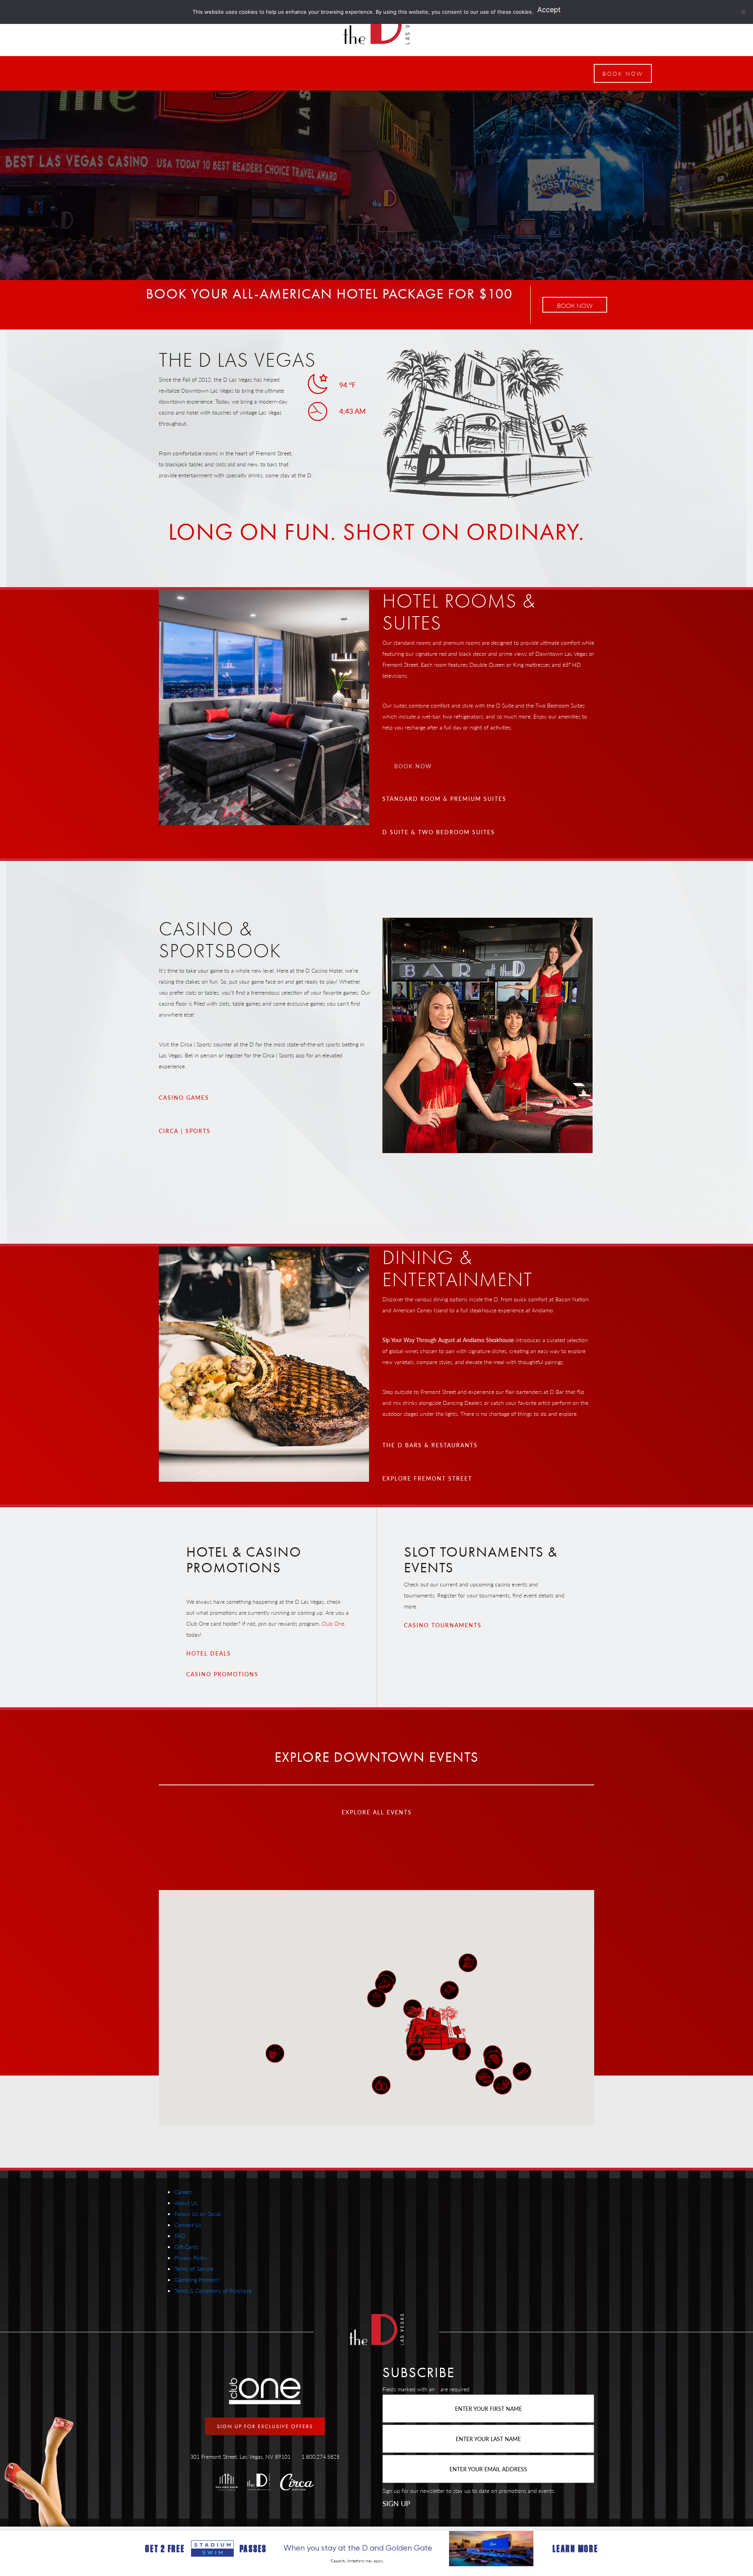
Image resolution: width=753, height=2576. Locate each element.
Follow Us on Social (198, 2214)
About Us (186, 2203)
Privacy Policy (191, 2258)
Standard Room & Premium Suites (444, 799)
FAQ (180, 2236)
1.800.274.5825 (321, 2456)
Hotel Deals (209, 1653)
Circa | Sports (185, 1131)
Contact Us (188, 2225)
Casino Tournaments (443, 1625)
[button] (623, 73)
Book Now (575, 305)
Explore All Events (377, 1812)
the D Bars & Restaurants (430, 1445)
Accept (549, 10)
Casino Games (184, 1097)
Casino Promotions (222, 1674)
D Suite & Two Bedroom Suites (439, 832)
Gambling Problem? (197, 2279)
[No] (743, 12)
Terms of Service (194, 2269)
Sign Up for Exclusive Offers (265, 2426)
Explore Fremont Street (427, 1478)
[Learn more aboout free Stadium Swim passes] (376, 2549)
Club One (333, 1623)
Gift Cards (186, 2247)
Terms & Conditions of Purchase (213, 2290)
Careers (184, 2192)
